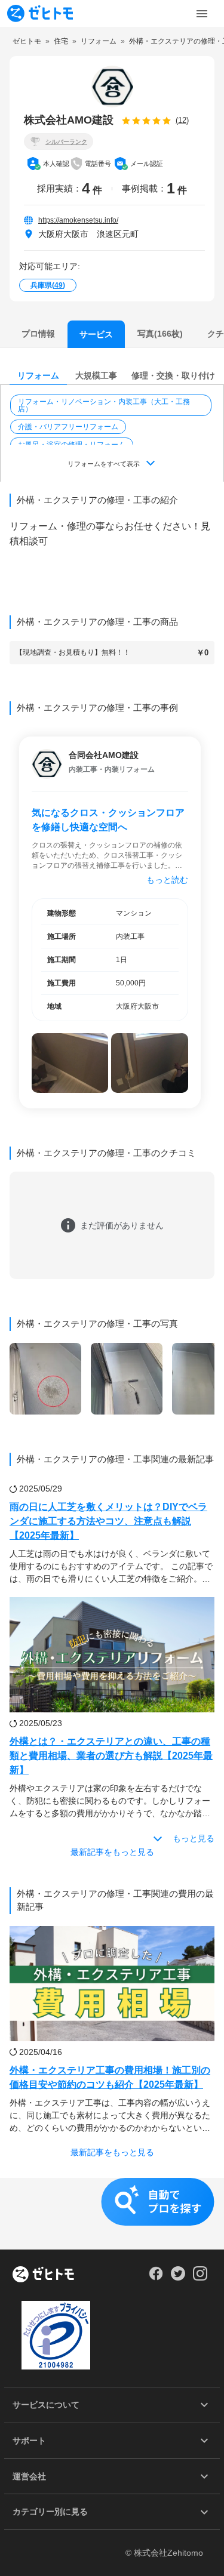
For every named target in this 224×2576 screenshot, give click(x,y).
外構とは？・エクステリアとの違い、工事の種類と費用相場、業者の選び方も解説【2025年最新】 (111, 1756)
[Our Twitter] (178, 2278)
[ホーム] (43, 2275)
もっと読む (167, 880)
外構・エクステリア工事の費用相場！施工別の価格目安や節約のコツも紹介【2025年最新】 (110, 2077)
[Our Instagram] (200, 2278)
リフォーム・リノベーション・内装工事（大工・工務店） (104, 405)
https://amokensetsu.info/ (78, 220)
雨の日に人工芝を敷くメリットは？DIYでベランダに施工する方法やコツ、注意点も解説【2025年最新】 (108, 1521)
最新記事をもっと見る (112, 1852)
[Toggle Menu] (202, 14)
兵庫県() (48, 285)
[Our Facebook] (156, 2278)
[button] (112, 405)
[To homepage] (40, 13)
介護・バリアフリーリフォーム (68, 427)
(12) (182, 120)
